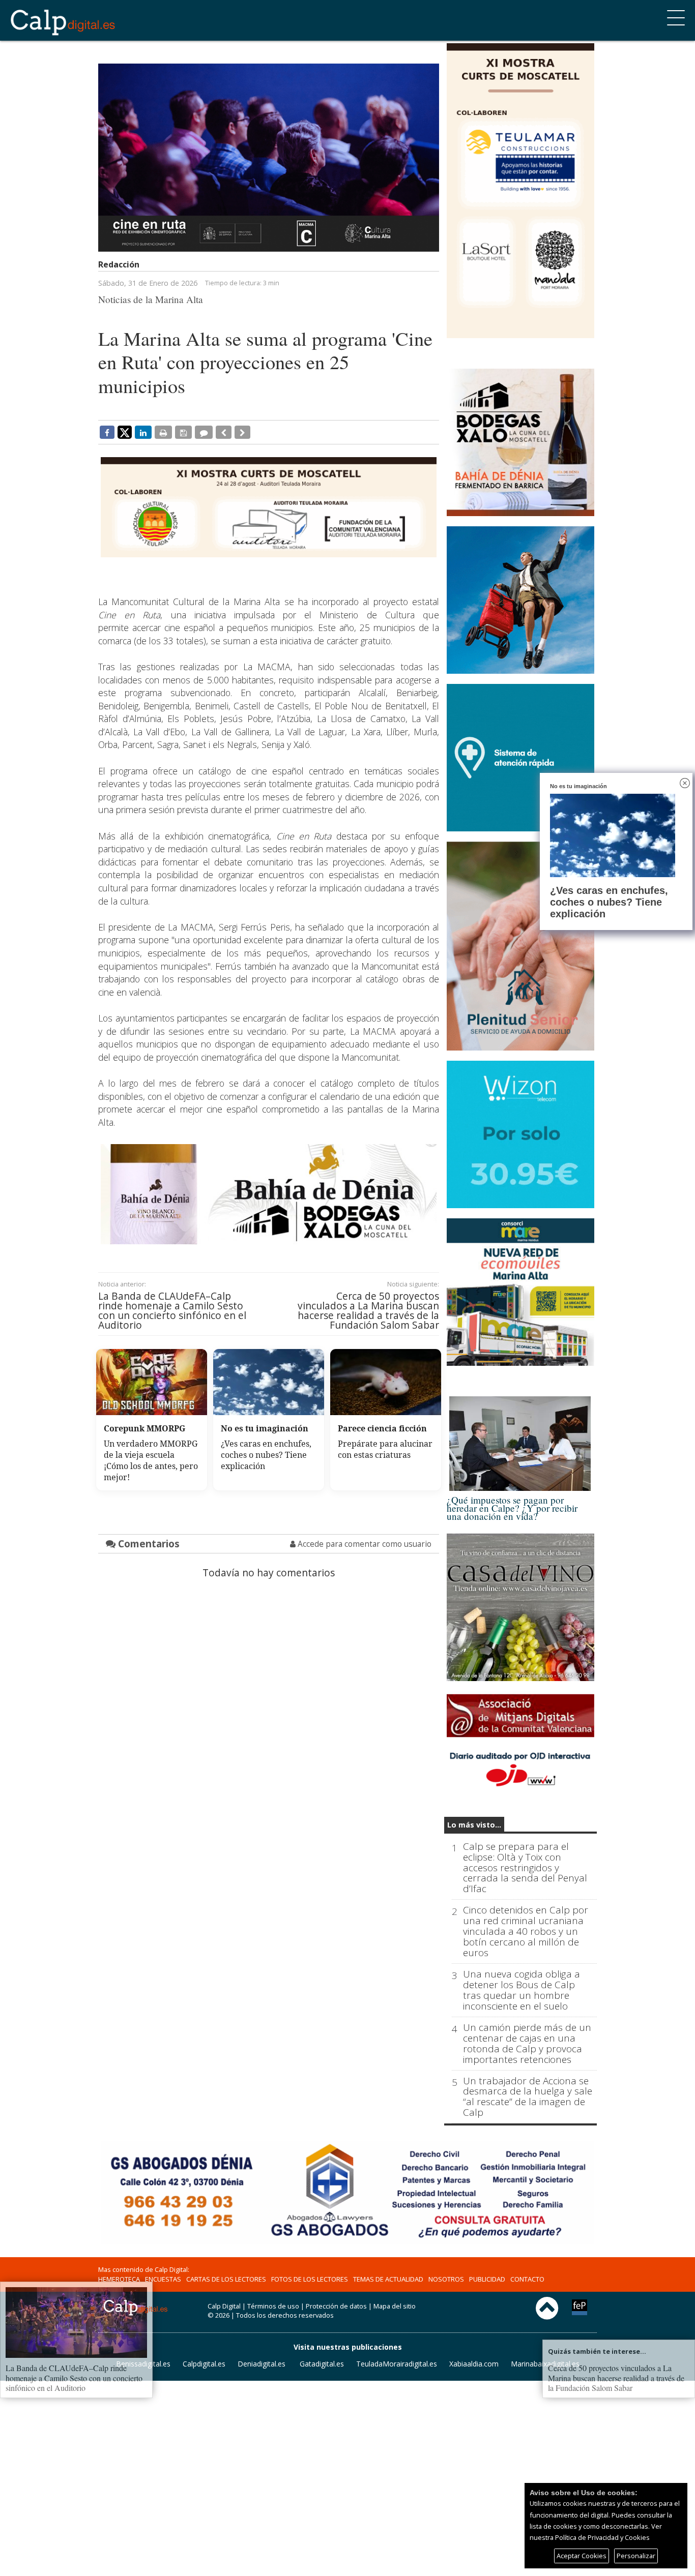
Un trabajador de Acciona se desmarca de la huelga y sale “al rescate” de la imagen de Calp (528, 2097)
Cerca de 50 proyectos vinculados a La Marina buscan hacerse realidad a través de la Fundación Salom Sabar (368, 1311)
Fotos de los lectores (310, 2279)
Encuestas (163, 2279)
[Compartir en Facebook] (107, 432)
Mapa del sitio (395, 2306)
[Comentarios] (204, 432)
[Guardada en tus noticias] (183, 432)
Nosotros (446, 2279)
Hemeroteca (119, 2279)
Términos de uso (273, 2306)
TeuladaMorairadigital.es (397, 2364)
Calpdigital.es (204, 2364)
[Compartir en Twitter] (125, 432)
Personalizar (636, 2556)
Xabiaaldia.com (474, 2364)
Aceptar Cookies (582, 2556)
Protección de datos (336, 2306)
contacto (527, 2279)
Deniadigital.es (262, 2364)
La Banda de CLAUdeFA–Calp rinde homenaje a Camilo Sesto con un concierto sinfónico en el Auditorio (172, 1311)
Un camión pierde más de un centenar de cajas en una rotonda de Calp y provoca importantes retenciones (527, 2044)
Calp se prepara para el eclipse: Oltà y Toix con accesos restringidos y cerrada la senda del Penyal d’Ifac (525, 1868)
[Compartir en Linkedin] (143, 432)
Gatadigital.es (322, 2364)
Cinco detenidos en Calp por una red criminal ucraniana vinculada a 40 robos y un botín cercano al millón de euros (526, 1931)
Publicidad (487, 2279)
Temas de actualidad (388, 2279)
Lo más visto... (474, 1825)
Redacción (119, 264)
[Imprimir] (163, 432)
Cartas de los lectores (226, 2279)
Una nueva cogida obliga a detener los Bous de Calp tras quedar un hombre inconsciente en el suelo (522, 1990)
